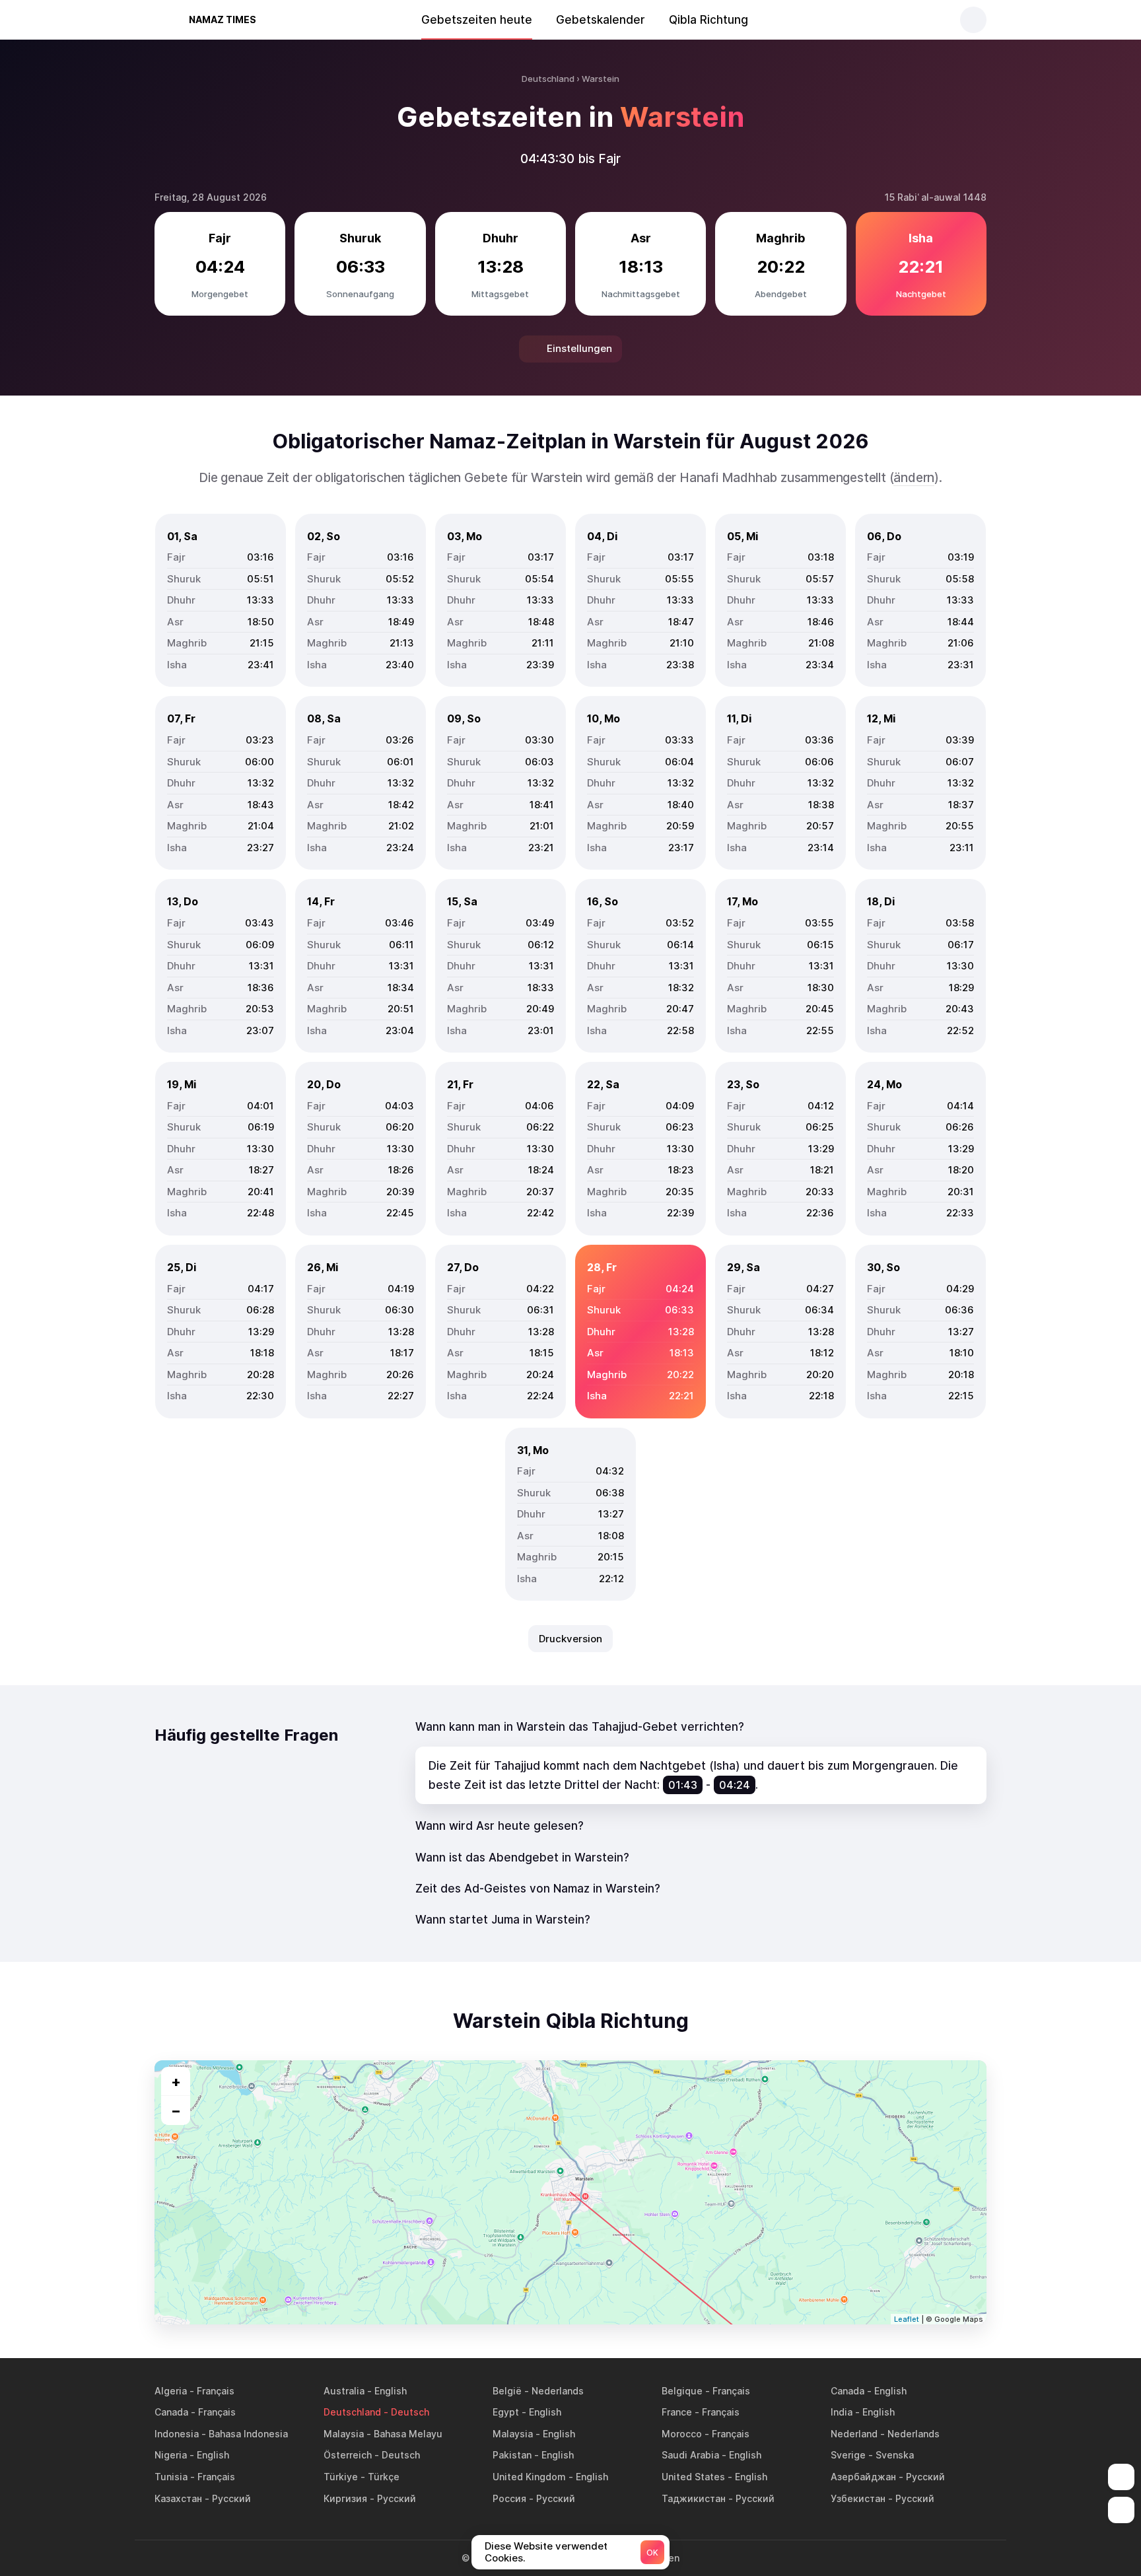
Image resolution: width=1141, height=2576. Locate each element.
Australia (344, 2391)
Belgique (682, 2391)
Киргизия (345, 2498)
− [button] (176, 2110)
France (677, 2412)
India (842, 2412)
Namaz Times (223, 19)
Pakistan (512, 2455)
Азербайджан (863, 2477)
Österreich (348, 2455)
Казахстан (178, 2498)
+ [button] (176, 2081)
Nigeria (171, 2455)
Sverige (848, 2455)
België (507, 2391)
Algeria (171, 2391)
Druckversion (570, 1639)
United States (693, 2477)
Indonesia (177, 2434)
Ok (652, 2553)
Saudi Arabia (690, 2455)
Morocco (682, 2434)
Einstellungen (579, 348)
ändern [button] (914, 478)
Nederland (854, 2434)
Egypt (506, 2412)
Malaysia (344, 2434)
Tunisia (171, 2477)
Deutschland (352, 2412)
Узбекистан (858, 2498)
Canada (847, 2391)
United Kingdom (529, 2477)
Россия (509, 2498)
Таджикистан (694, 2498)
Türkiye (341, 2477)
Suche (973, 20)
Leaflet (907, 2319)
